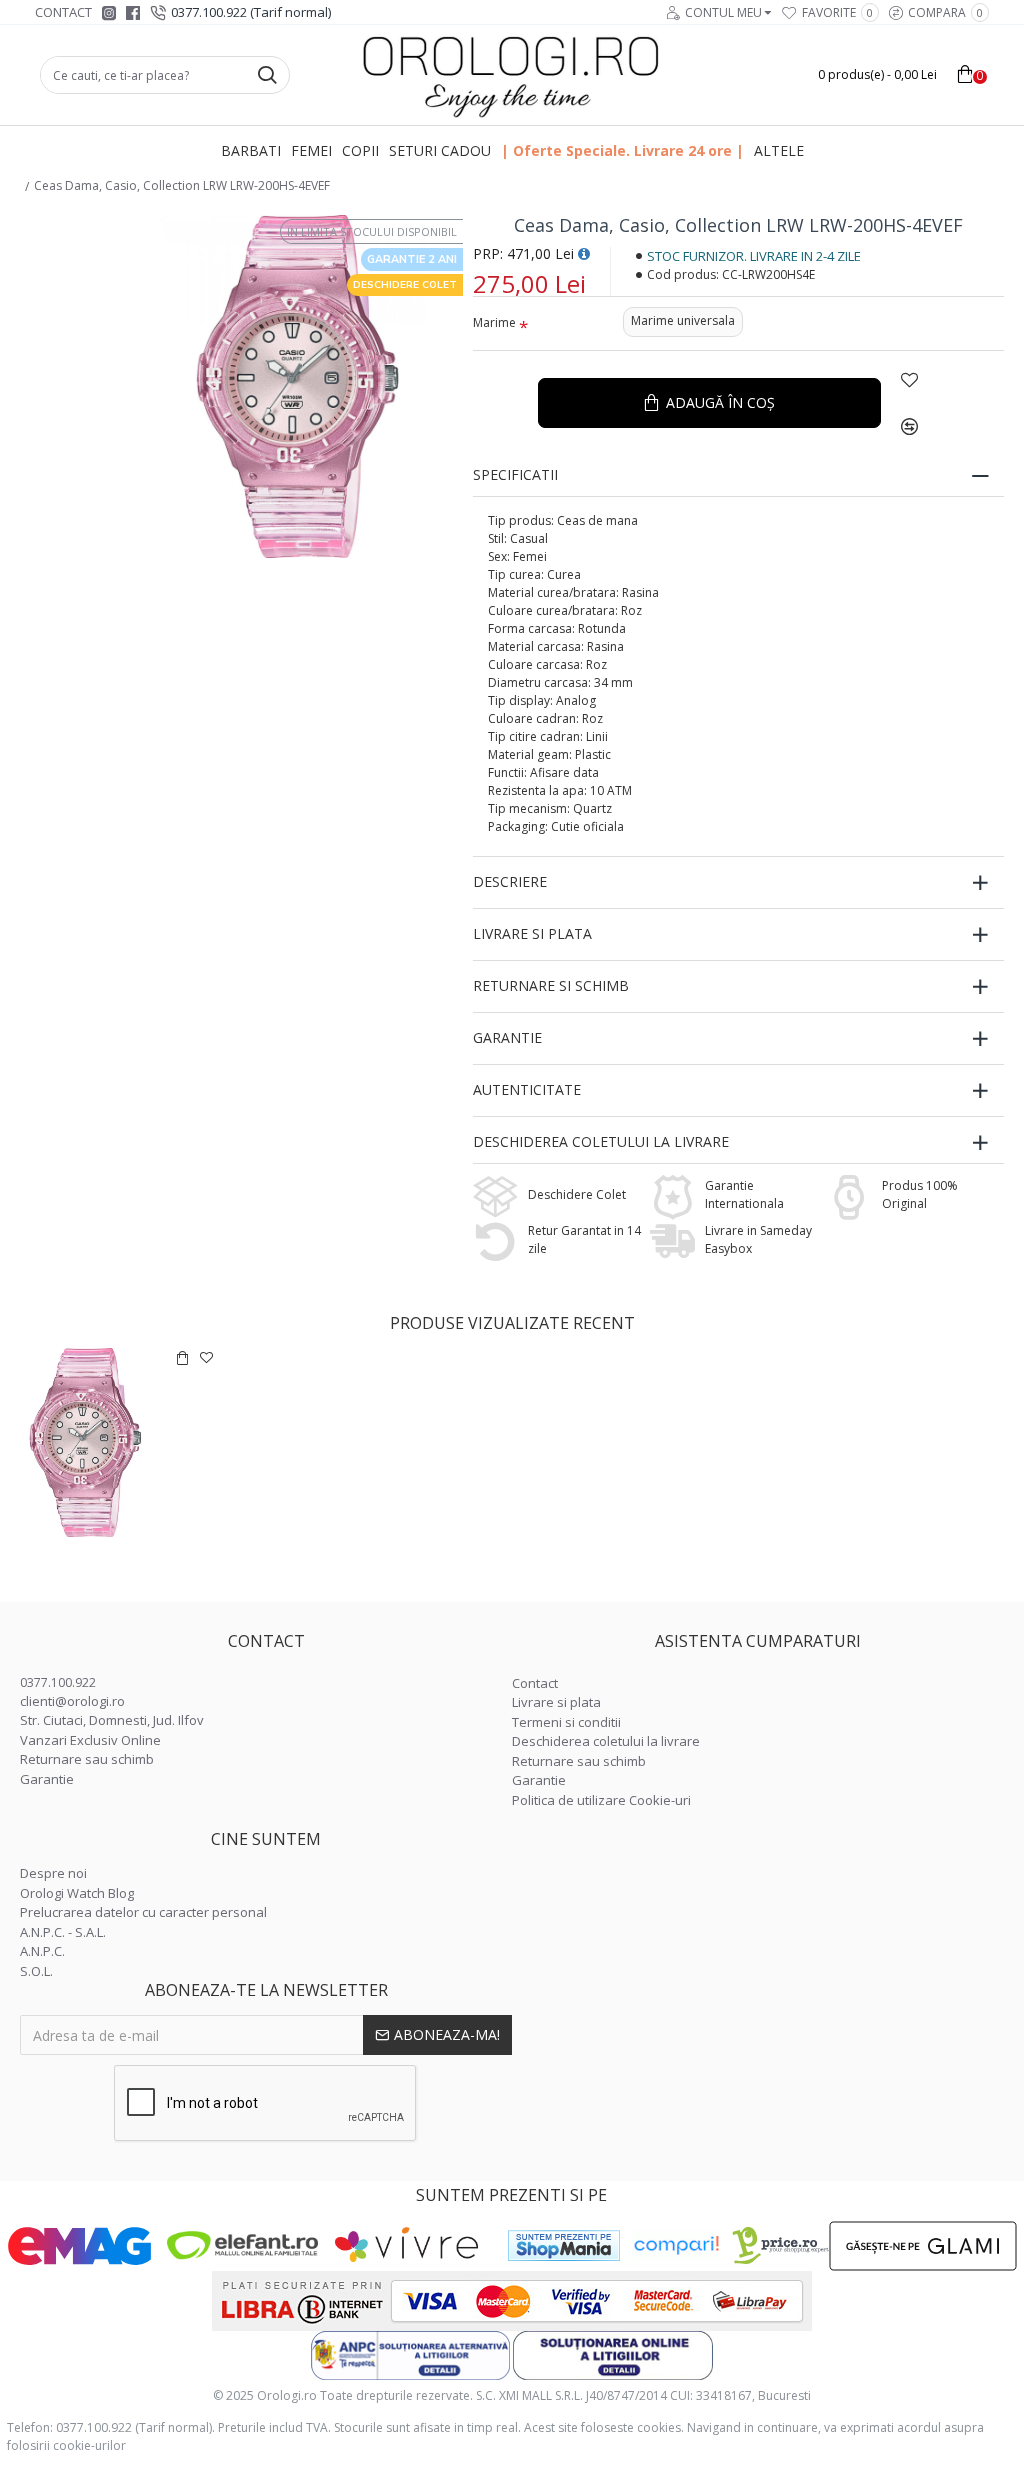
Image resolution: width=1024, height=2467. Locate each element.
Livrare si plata (532, 933)
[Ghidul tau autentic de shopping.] (676, 2245)
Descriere (510, 881)
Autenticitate (527, 1089)
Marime (494, 322)
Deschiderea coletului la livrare (601, 1141)
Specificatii (515, 474)
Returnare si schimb (551, 985)
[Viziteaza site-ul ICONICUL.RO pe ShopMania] (564, 2245)
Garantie (507, 1037)
